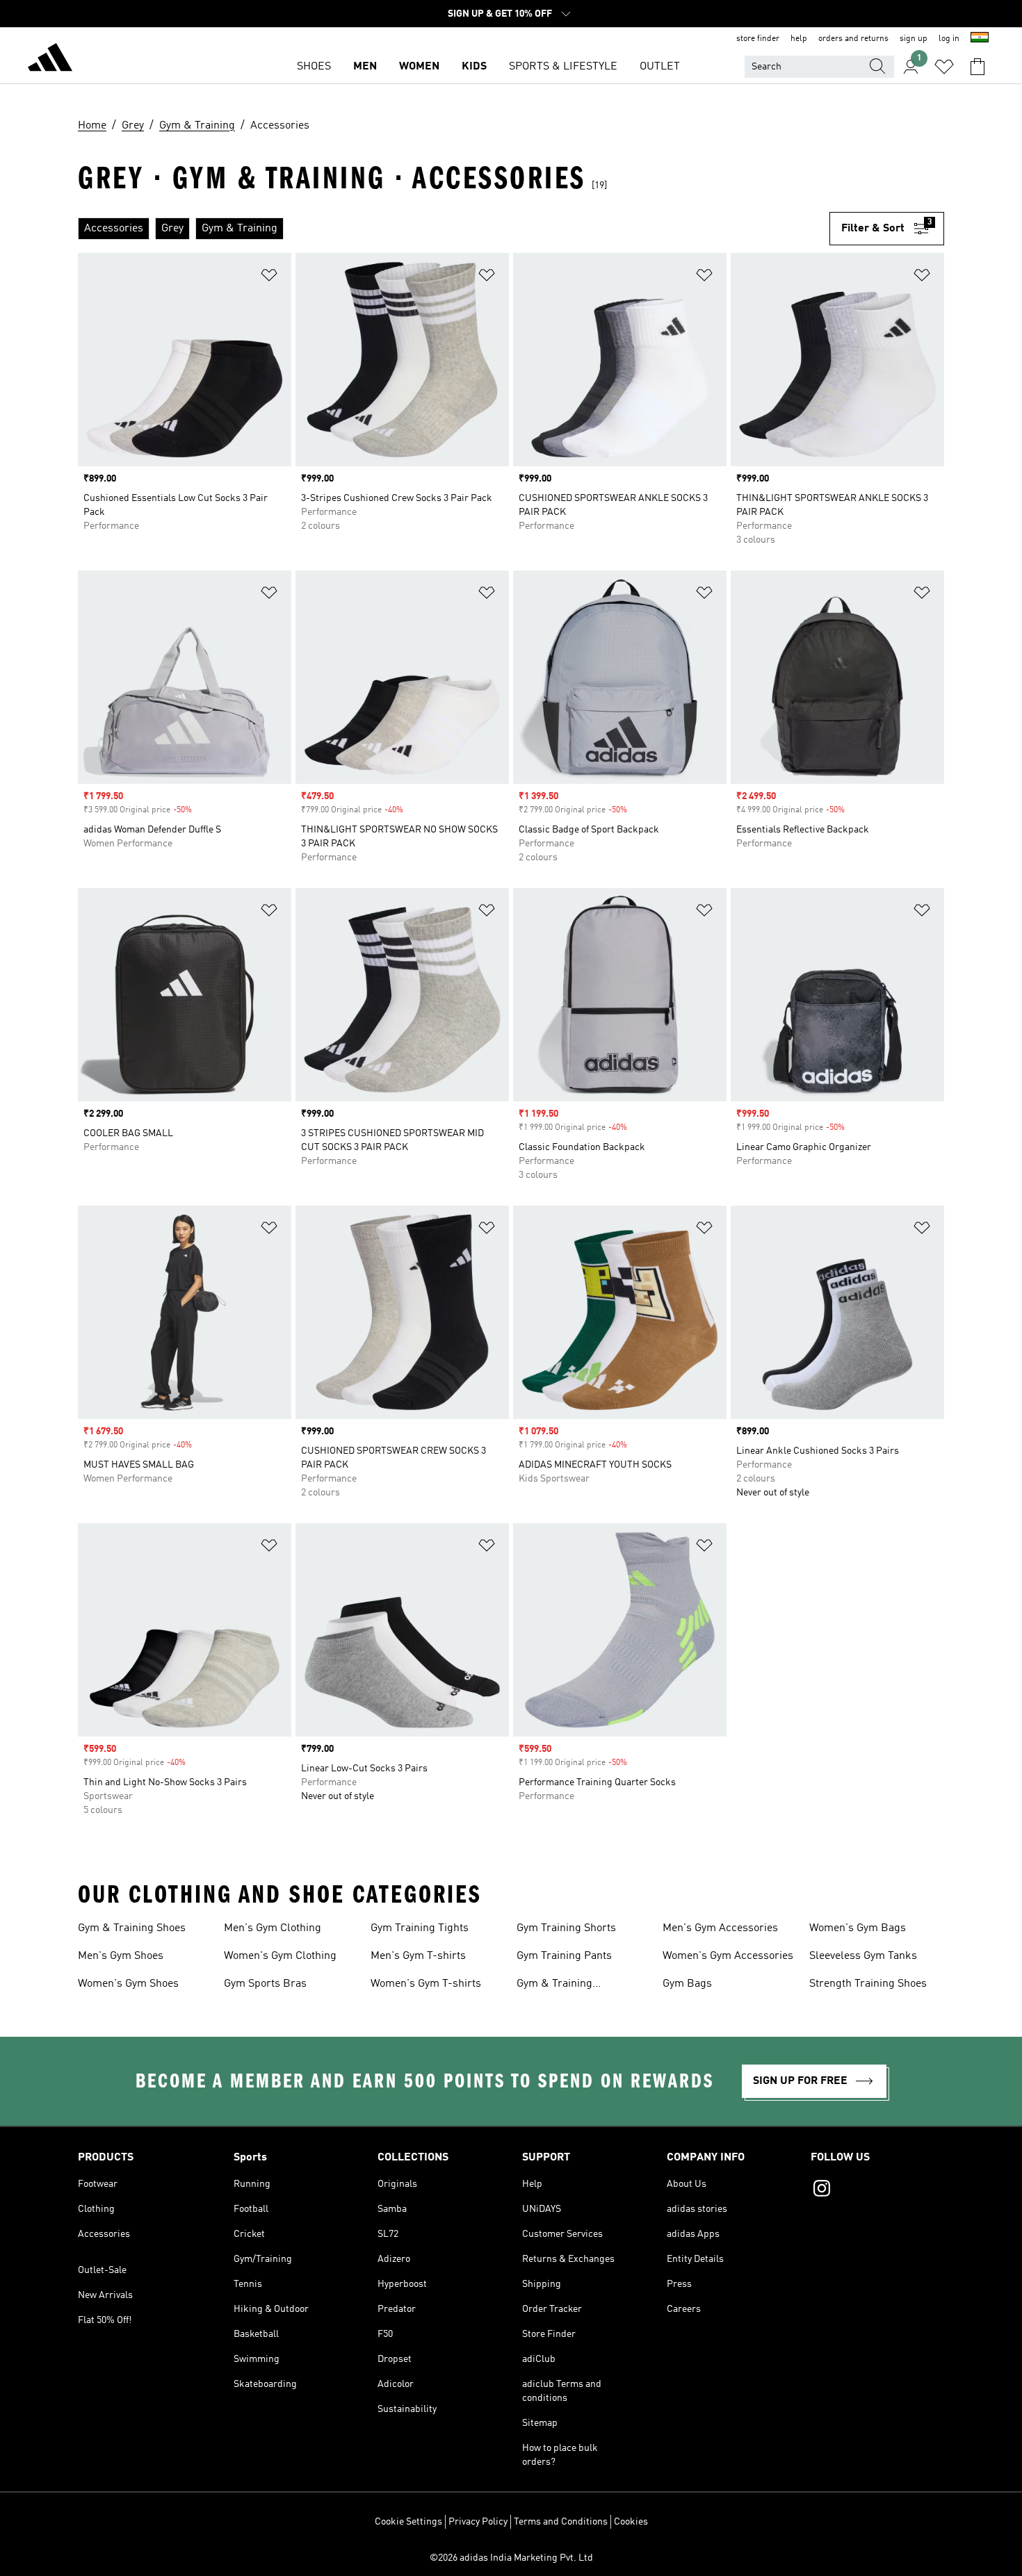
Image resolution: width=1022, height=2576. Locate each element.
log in (949, 39)
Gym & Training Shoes (132, 1928)
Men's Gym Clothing (273, 1928)
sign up (914, 39)
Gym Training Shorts (566, 1928)
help (799, 39)
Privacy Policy (478, 2522)
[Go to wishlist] (944, 67)
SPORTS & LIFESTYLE (563, 67)
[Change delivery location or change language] (980, 39)
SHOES (314, 67)
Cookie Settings (408, 2522)
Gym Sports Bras (265, 1984)
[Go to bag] (978, 67)
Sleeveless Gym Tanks (863, 1956)
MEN (365, 67)
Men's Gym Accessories (720, 1928)
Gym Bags (687, 1984)
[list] (454, 229)
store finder (758, 39)
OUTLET (660, 67)
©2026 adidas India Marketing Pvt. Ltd (511, 2558)
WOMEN (419, 67)
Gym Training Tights (420, 1928)
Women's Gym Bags (858, 1928)
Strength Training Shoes (868, 1984)
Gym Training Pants (564, 1956)
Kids (474, 67)
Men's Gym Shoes (121, 1956)
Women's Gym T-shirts (426, 1984)
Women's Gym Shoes (128, 1984)
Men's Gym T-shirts (418, 1956)
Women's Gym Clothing (280, 1956)
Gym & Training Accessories (554, 1985)
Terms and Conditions (561, 2522)
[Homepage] (50, 60)
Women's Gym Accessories (728, 1956)
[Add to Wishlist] (269, 278)
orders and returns (853, 39)
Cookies (631, 2522)
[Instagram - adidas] (877, 2190)
